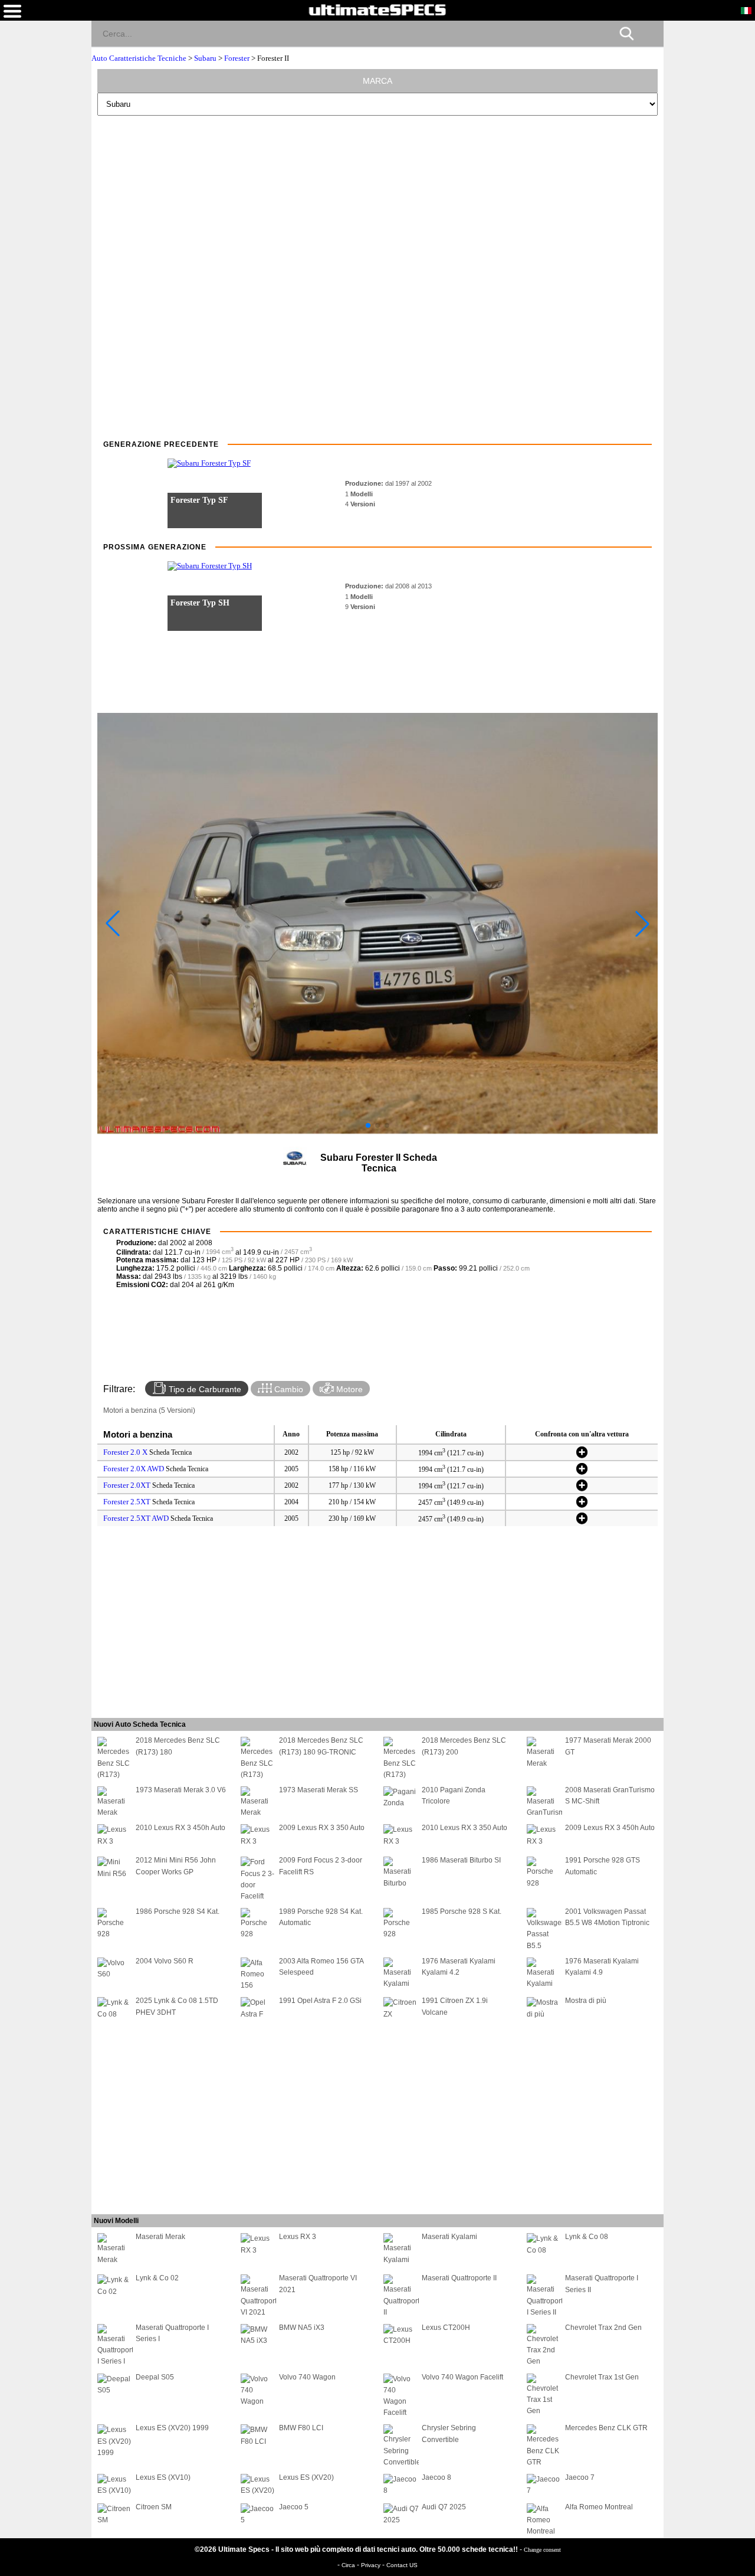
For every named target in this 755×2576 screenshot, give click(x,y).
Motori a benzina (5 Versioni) (149, 1410)
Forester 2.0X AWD (134, 1469)
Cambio (288, 1389)
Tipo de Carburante (204, 1389)
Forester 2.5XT (127, 1502)
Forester (237, 58)
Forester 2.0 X (125, 1452)
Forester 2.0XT (127, 1485)
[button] (368, 1125)
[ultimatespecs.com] (377, 9)
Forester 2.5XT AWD (136, 1518)
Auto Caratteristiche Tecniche (140, 58)
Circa (349, 2565)
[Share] (650, 33)
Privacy (372, 2565)
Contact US (402, 2565)
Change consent (542, 2550)
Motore (348, 1389)
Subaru (205, 58)
